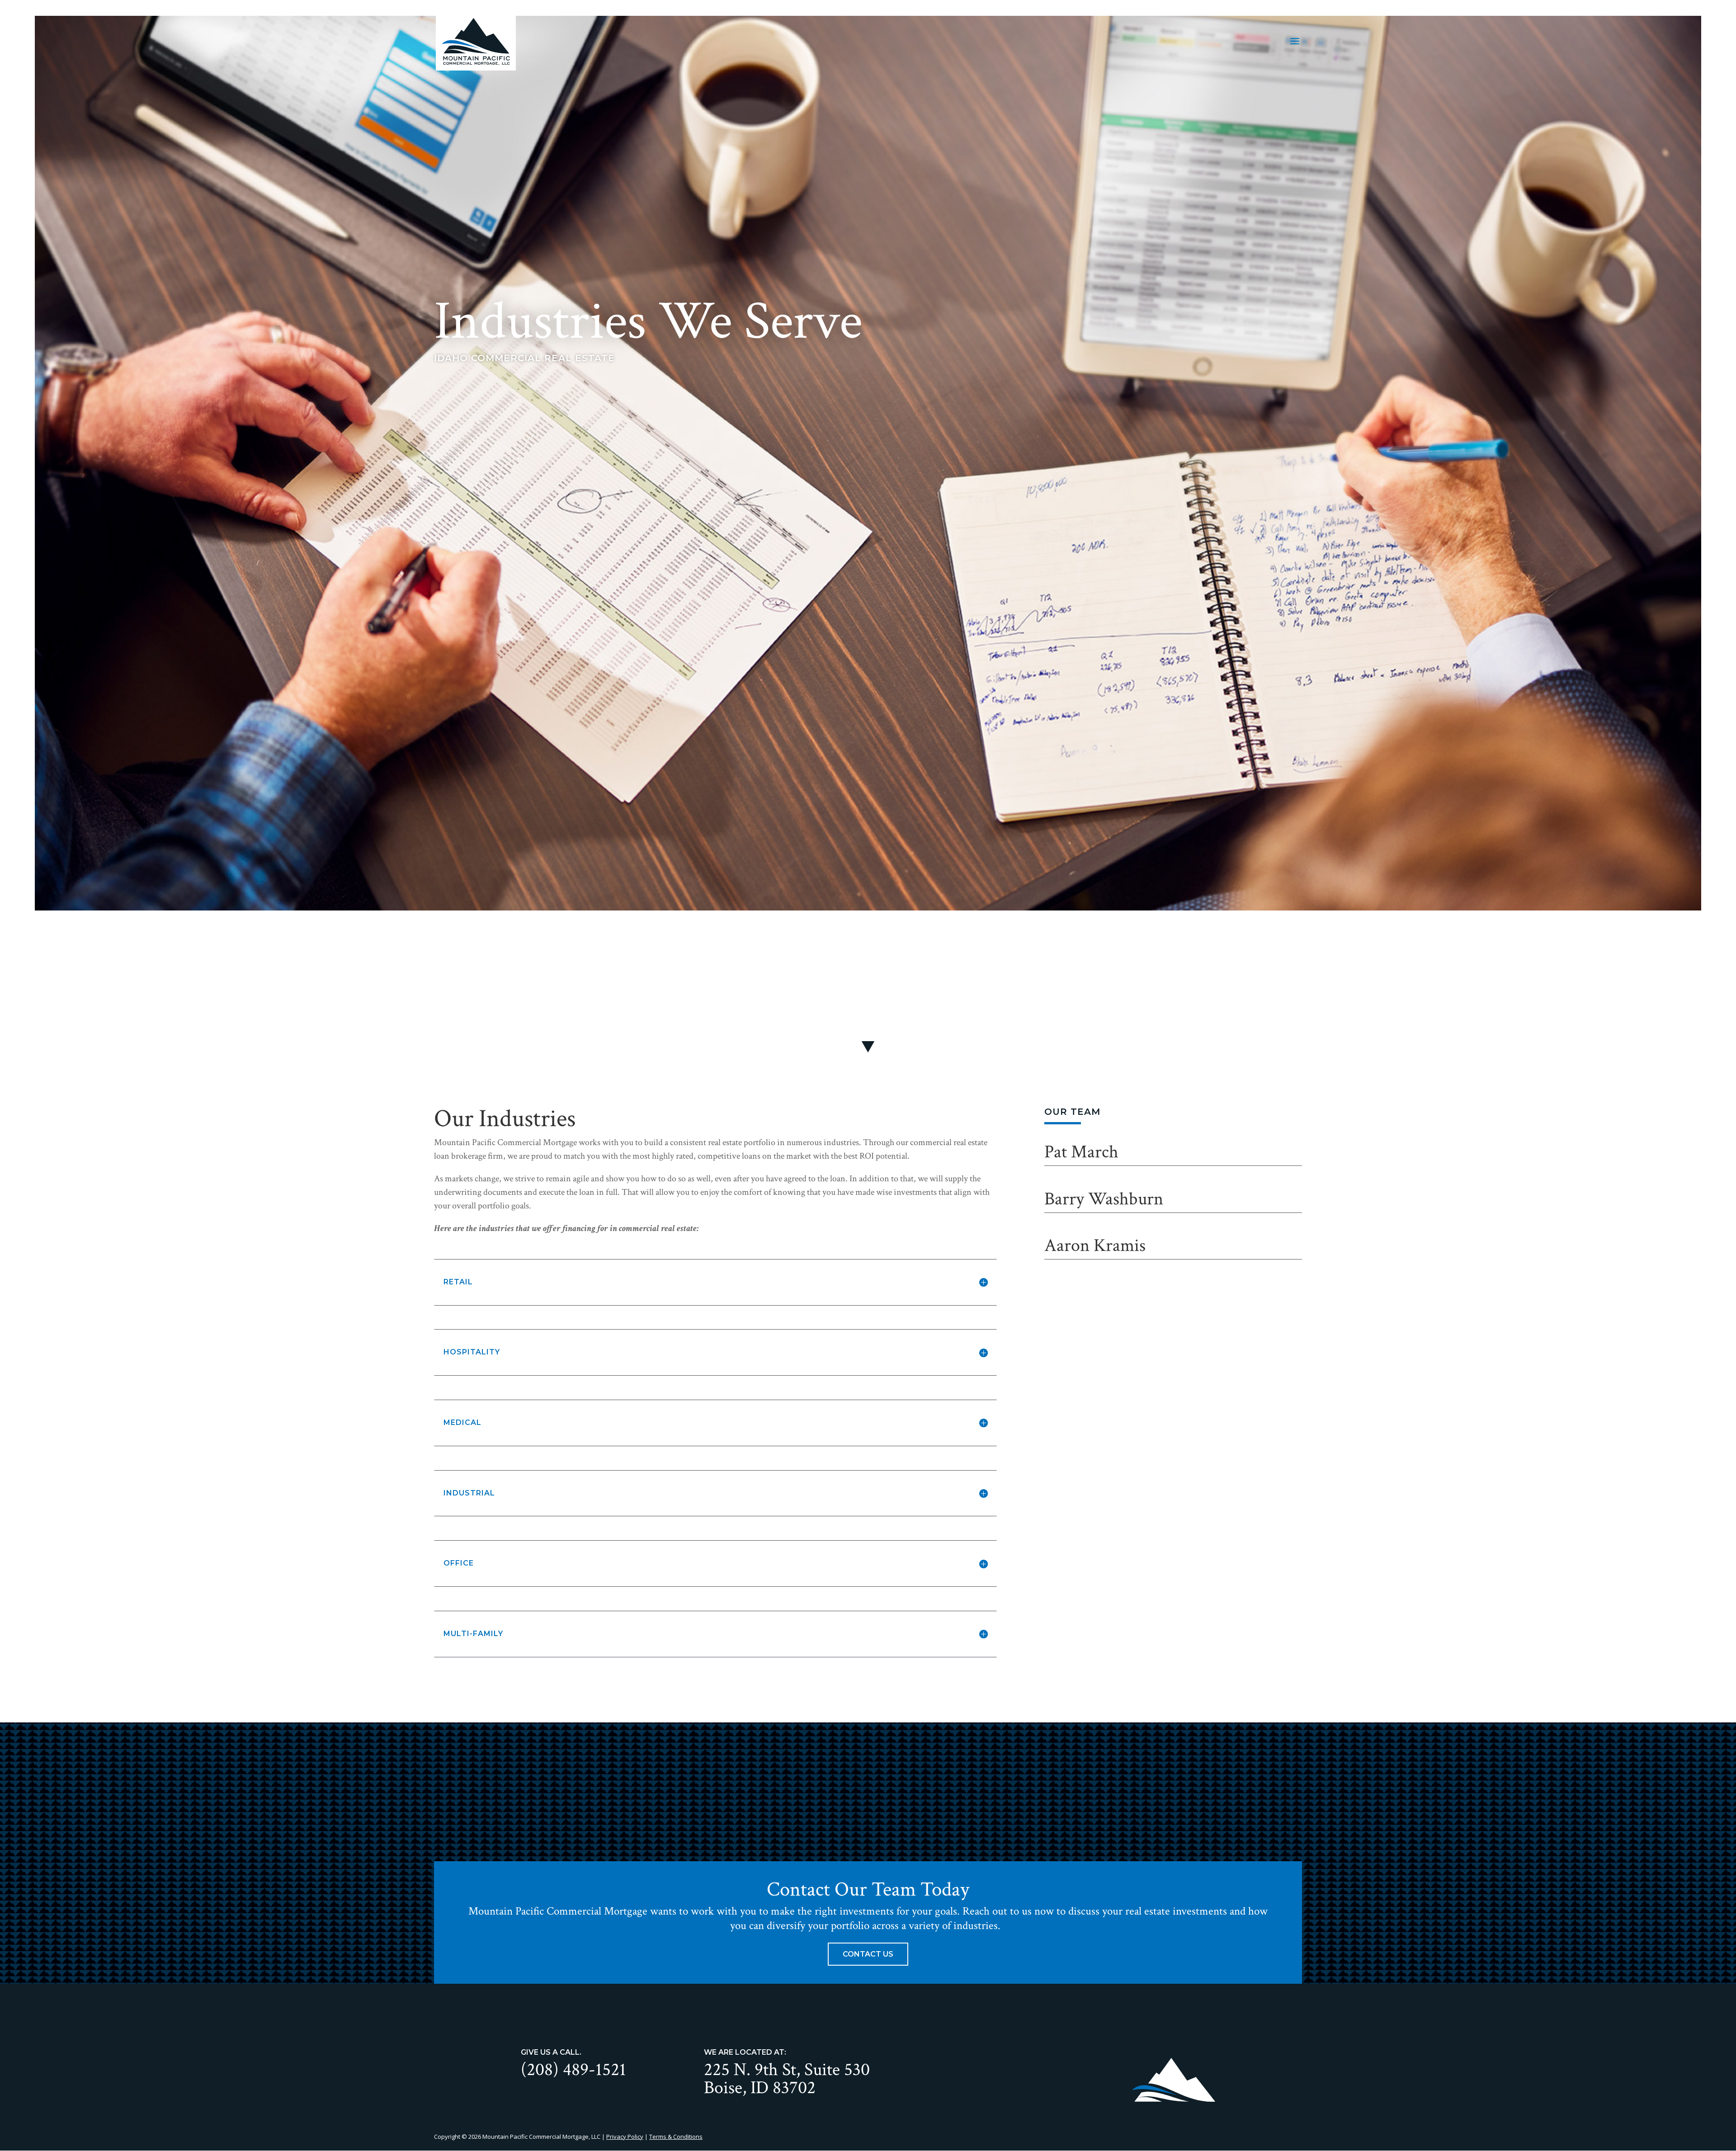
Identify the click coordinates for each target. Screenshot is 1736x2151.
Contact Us (868, 1954)
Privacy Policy (625, 2137)
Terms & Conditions (676, 2137)
